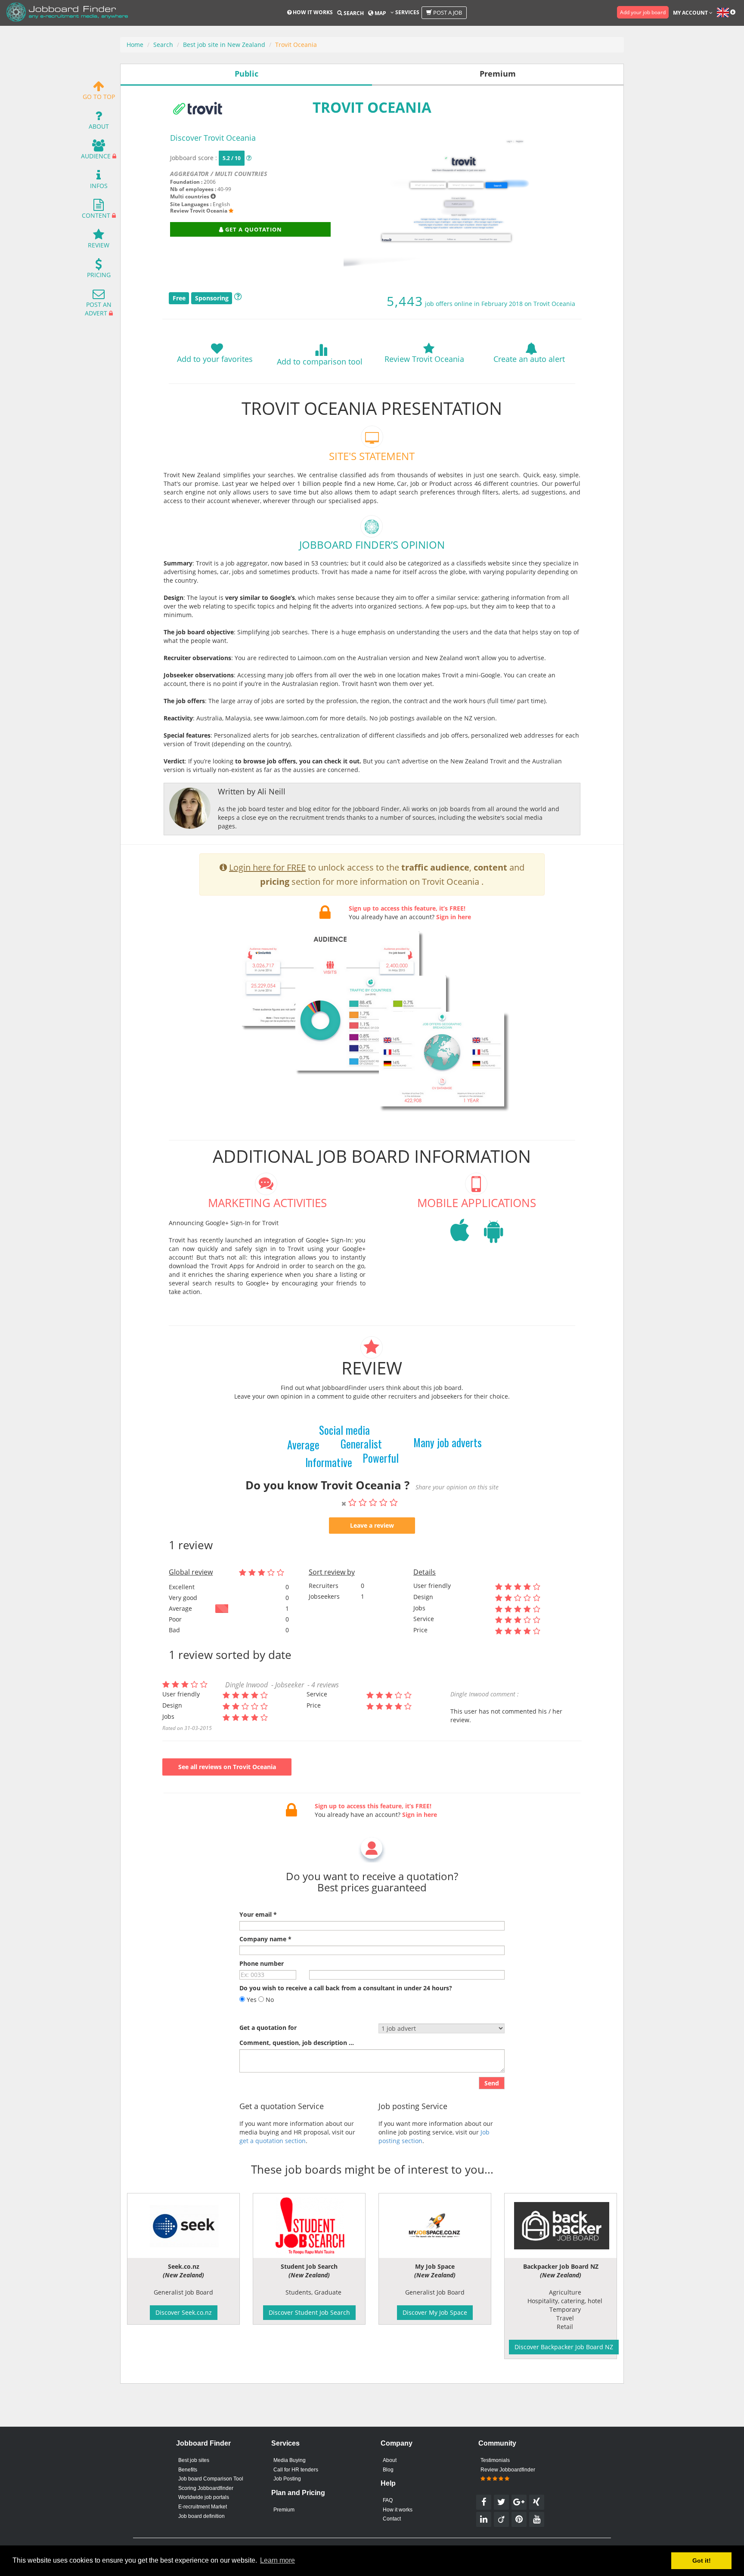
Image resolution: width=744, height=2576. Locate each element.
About (99, 126)
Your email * (258, 1914)
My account (691, 13)
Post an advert (98, 309)
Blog (388, 2470)
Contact (392, 2519)
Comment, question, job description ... (297, 2043)
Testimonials (495, 2460)
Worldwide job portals (204, 2497)
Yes (251, 2000)
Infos (99, 186)
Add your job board (643, 12)
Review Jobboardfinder (508, 2470)
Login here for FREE (267, 867)
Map (380, 13)
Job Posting (287, 2479)
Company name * (265, 1939)
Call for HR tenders (296, 2470)
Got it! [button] (702, 2561)
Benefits (188, 2470)
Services (407, 12)
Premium (284, 2510)
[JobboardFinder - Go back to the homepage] (67, 13)
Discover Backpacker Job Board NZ (564, 2347)
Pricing (99, 275)
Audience (96, 156)
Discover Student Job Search (309, 2312)
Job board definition (201, 2516)
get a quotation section (273, 2141)
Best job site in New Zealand (224, 45)
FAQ (388, 2500)
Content (96, 215)
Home (135, 45)
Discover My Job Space (435, 2312)
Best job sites (194, 2460)
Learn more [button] (277, 2560)
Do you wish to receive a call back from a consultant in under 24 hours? (346, 1988)
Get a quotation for (268, 2028)
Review (99, 245)
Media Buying (290, 2460)
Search (353, 13)
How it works (312, 12)
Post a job (447, 12)
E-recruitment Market (203, 2507)
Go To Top (99, 97)
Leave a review (372, 1525)
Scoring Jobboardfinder (206, 2488)
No (269, 2000)
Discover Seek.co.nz (184, 2312)
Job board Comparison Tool (211, 2479)
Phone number (262, 1963)
